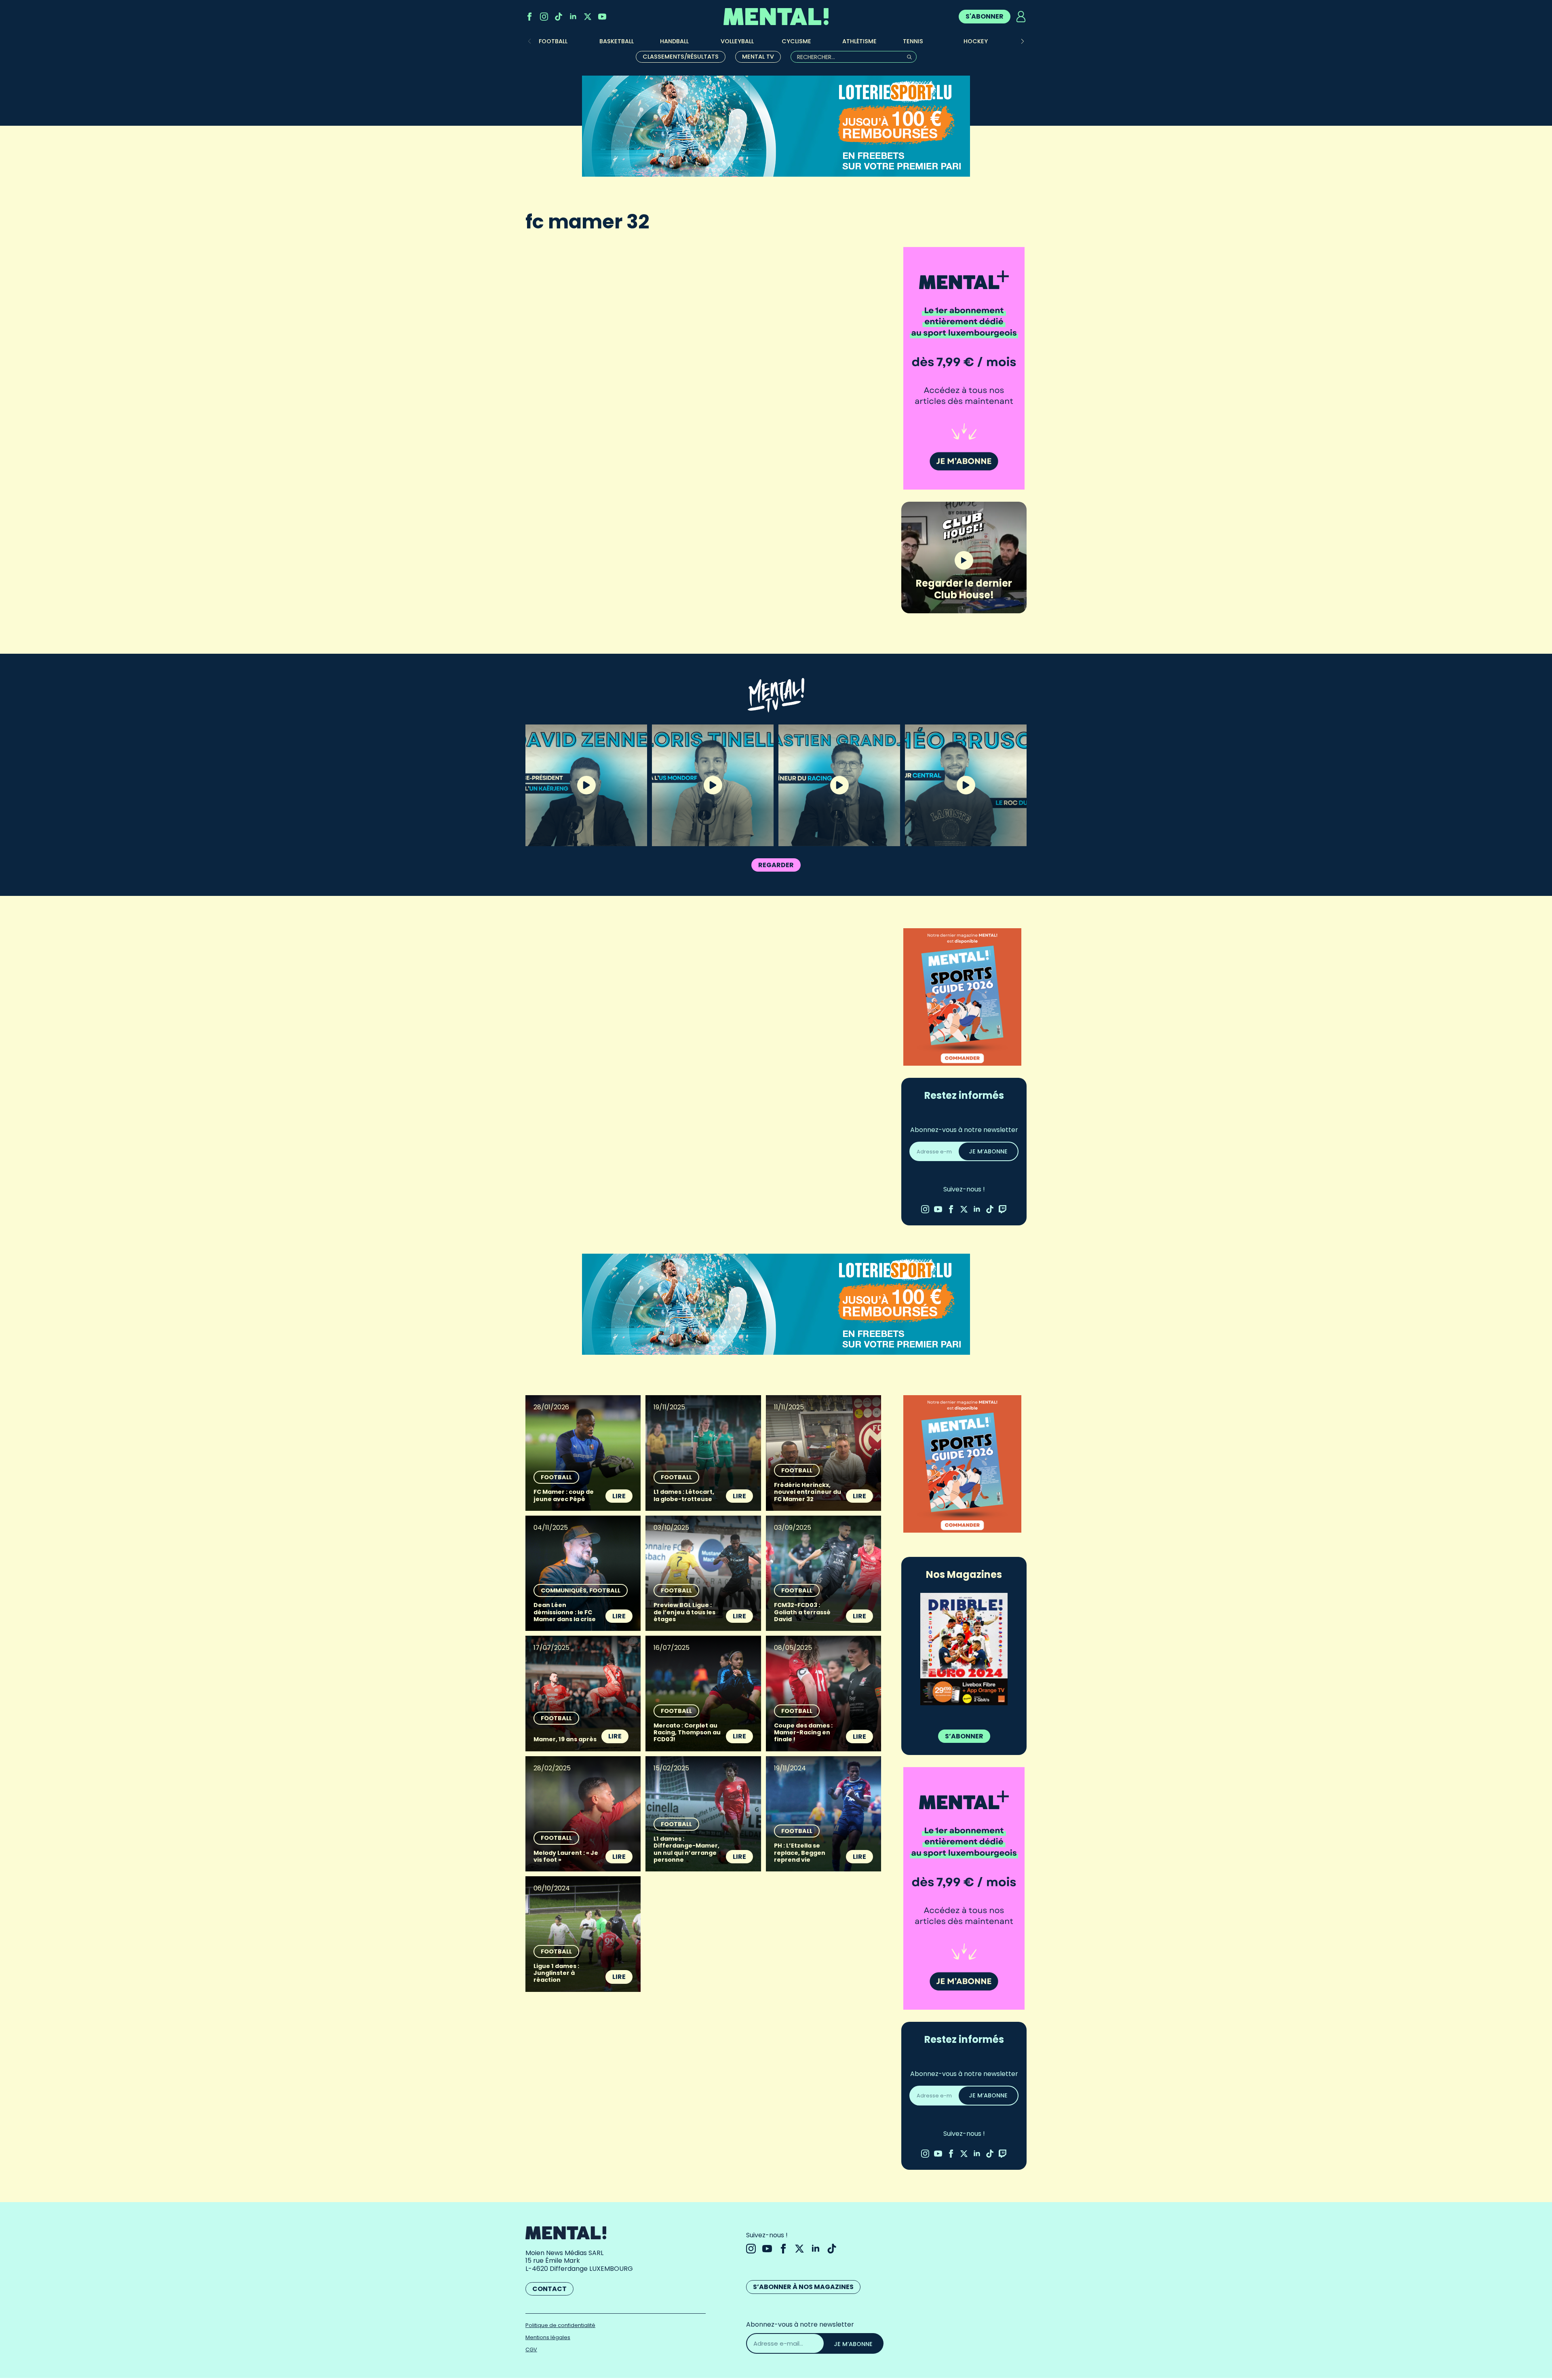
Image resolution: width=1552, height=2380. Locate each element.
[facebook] (529, 17)
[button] (1023, 41)
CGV (531, 2349)
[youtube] (602, 17)
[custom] (559, 17)
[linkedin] (573, 17)
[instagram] (544, 17)
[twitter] (588, 17)
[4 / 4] (964, 1649)
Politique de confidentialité (560, 2325)
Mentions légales (548, 2337)
